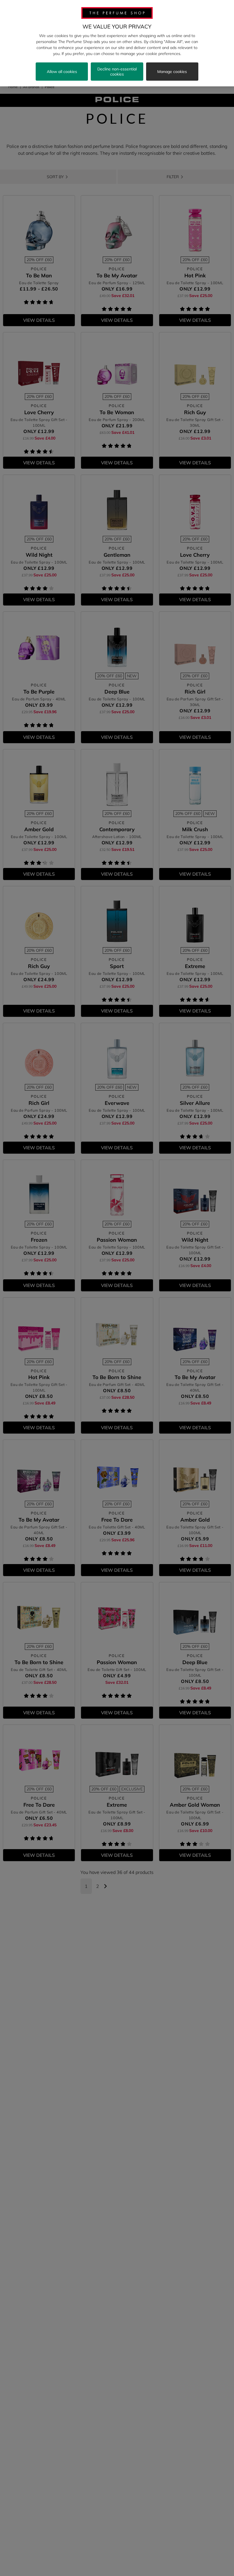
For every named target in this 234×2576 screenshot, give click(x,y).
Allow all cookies (62, 72)
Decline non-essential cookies (117, 72)
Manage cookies (172, 72)
